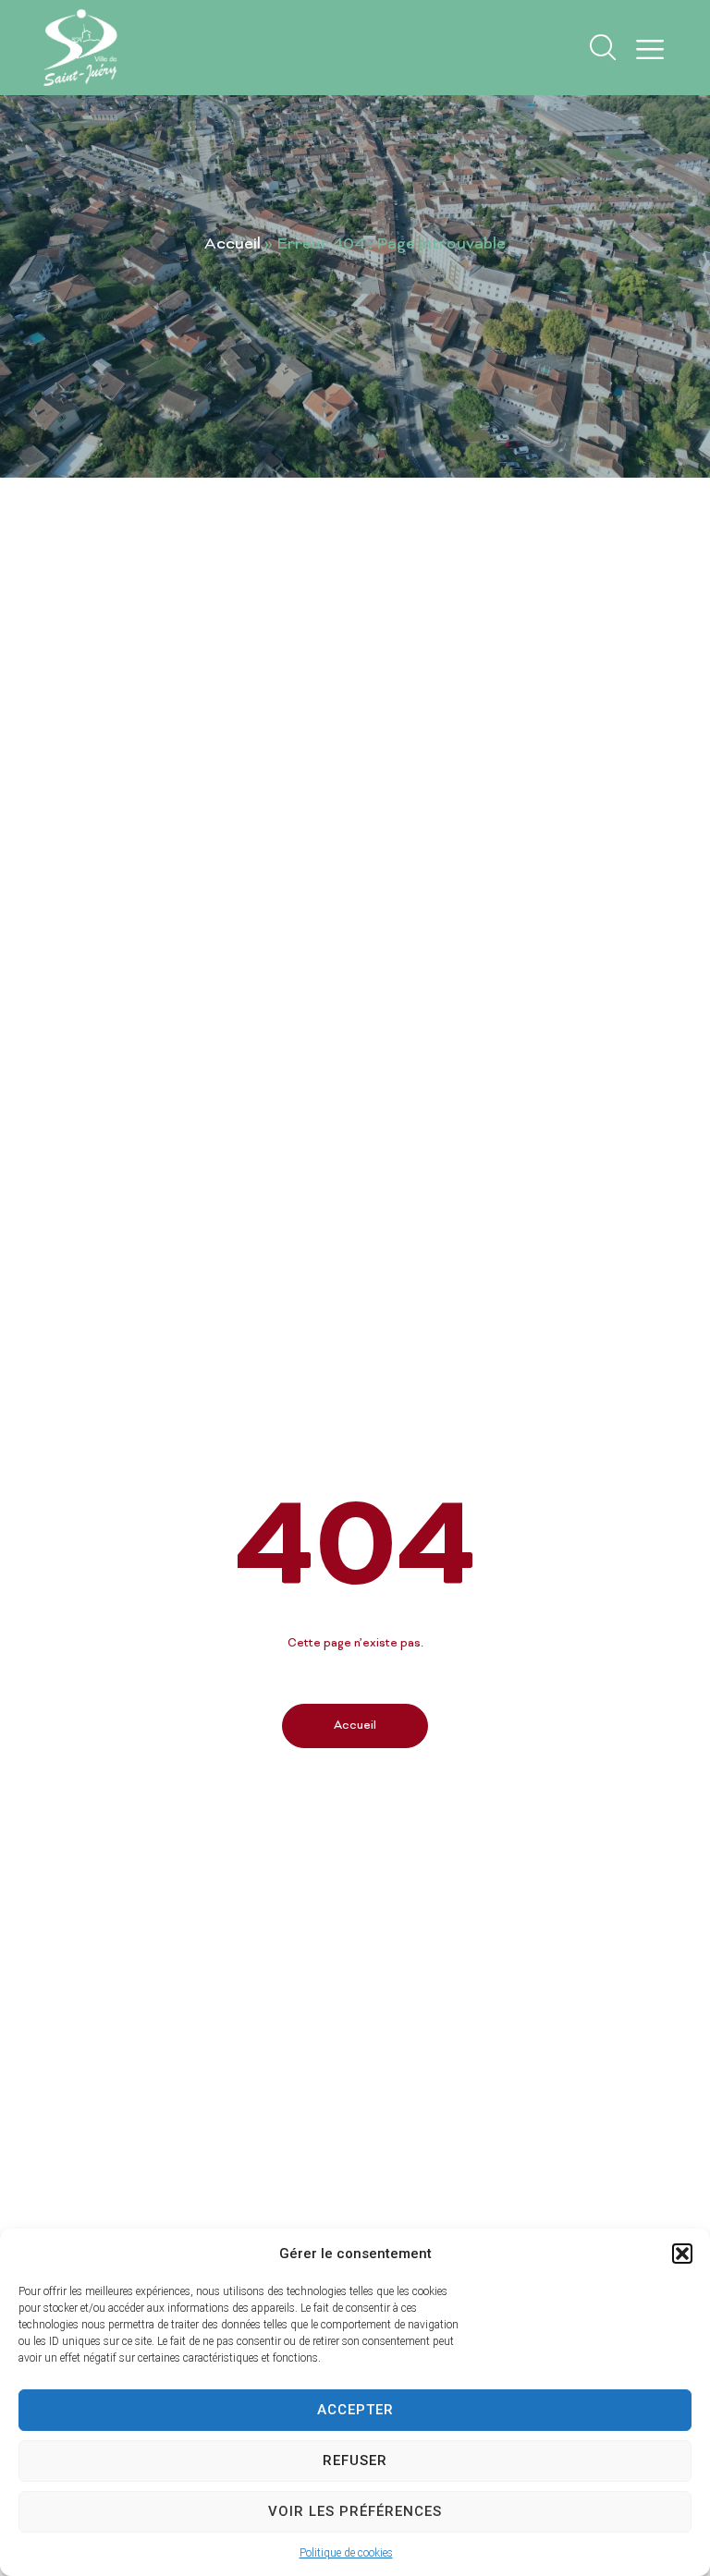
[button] (682, 2254)
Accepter (355, 2410)
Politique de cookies (346, 2553)
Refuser (355, 2461)
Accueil (233, 245)
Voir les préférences (355, 2511)
